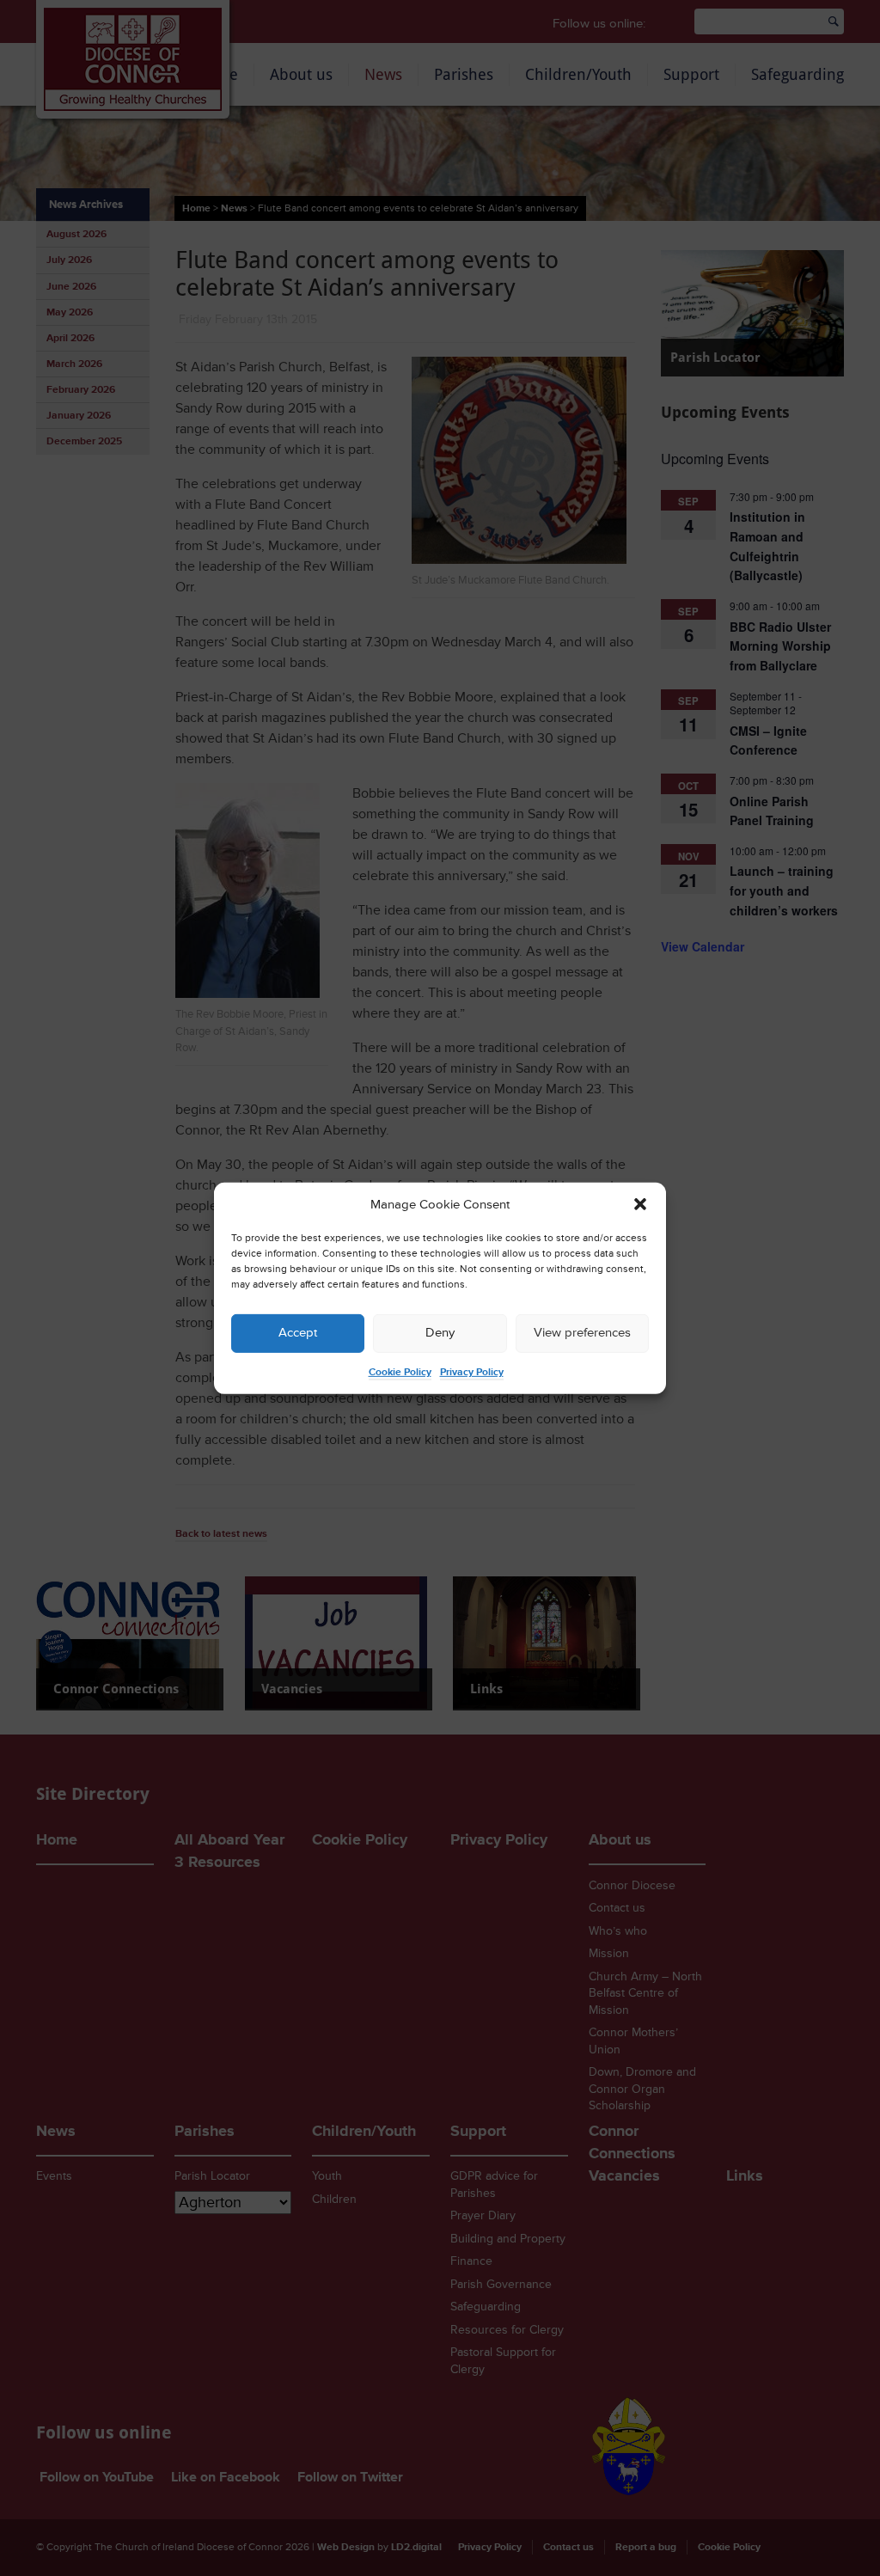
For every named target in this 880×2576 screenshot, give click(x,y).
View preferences (582, 1333)
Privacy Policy (472, 1372)
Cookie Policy (400, 1372)
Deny (440, 1333)
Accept (298, 1333)
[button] (640, 1204)
